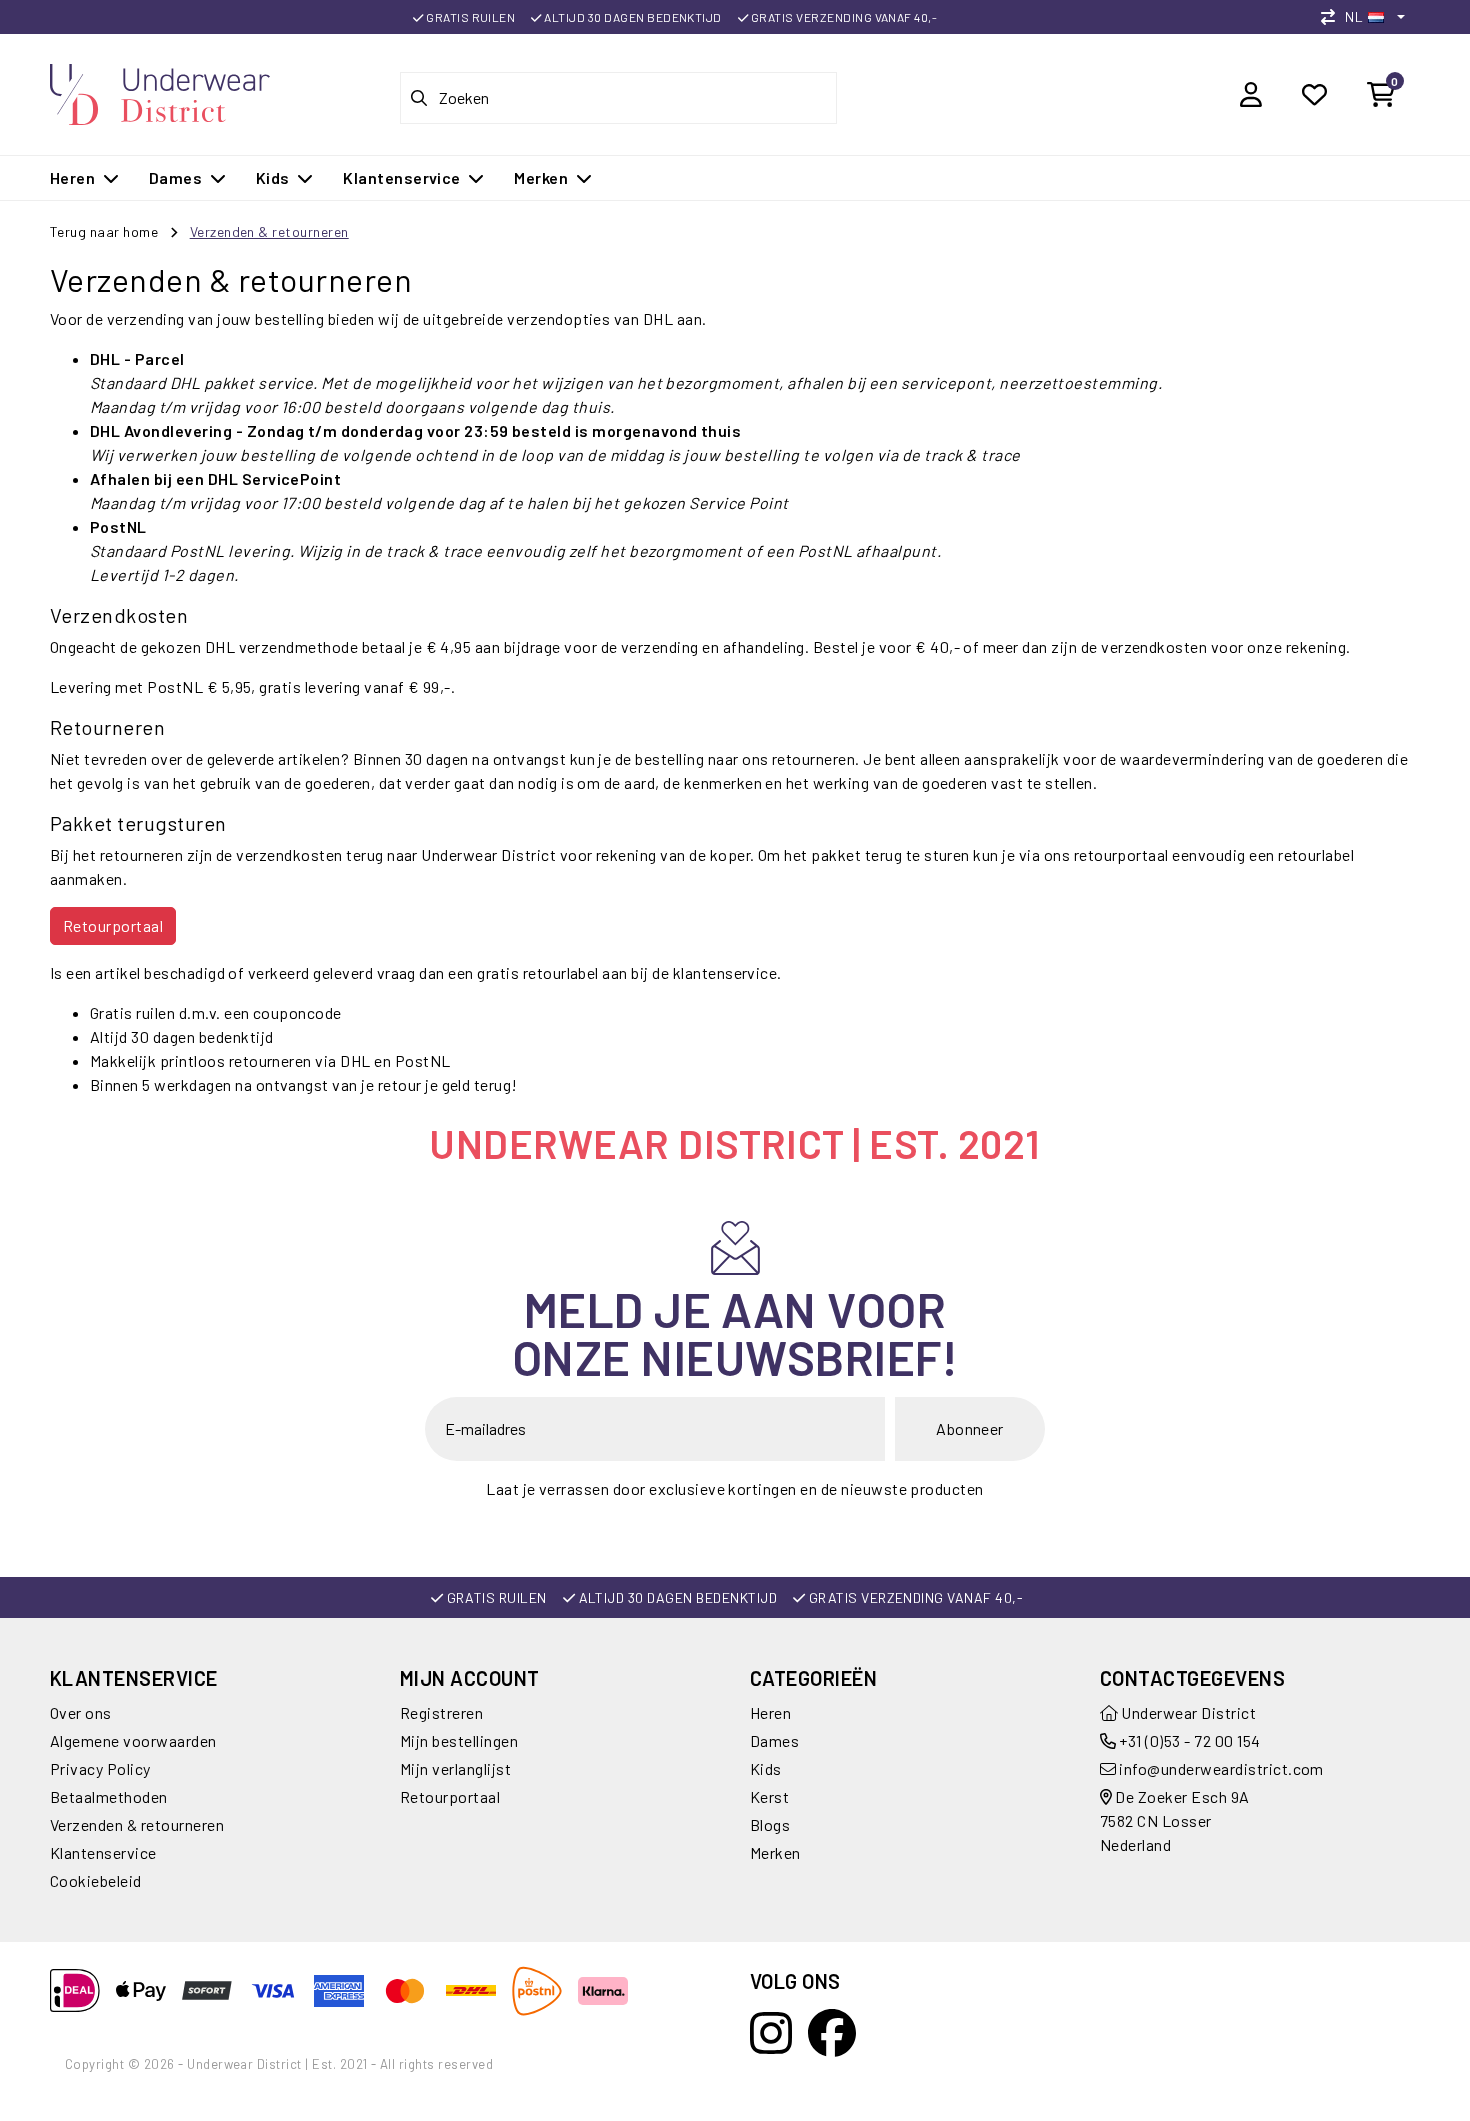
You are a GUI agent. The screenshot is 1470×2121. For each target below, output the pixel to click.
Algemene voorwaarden (133, 1740)
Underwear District (1187, 1712)
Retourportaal (113, 925)
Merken (775, 1852)
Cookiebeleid (96, 1880)
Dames (774, 1740)
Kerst (769, 1796)
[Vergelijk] (1333, 16)
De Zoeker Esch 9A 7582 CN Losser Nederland (1175, 1820)
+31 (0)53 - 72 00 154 (1188, 1740)
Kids (766, 1768)
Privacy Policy (100, 1768)
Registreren (441, 1712)
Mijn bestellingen (459, 1740)
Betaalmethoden (109, 1796)
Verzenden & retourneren (269, 231)
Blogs (770, 1824)
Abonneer (970, 1428)
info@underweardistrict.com (1221, 1768)
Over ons (81, 1712)
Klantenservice (103, 1852)
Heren (770, 1712)
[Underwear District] (160, 91)
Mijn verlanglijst (455, 1768)
